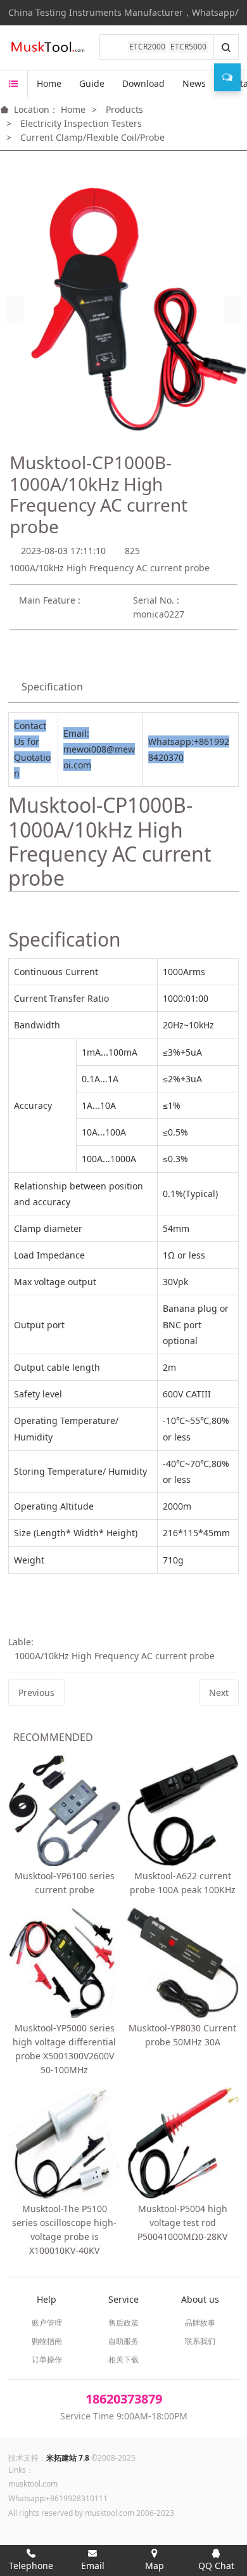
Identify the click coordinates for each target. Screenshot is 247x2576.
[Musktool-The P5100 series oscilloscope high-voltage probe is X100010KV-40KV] (64, 2143)
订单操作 (47, 2359)
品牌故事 (200, 2323)
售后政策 (123, 2323)
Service (123, 2299)
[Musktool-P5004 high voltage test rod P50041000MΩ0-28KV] (183, 2143)
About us (200, 2299)
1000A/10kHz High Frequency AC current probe (115, 1656)
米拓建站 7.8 (68, 2458)
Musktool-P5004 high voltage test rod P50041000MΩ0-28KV (182, 2223)
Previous (36, 1693)
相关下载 (123, 2359)
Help (47, 2299)
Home (49, 83)
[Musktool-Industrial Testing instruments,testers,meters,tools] (49, 48)
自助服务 (123, 2341)
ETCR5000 (188, 47)
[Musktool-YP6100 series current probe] (64, 1810)
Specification (52, 687)
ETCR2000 (147, 47)
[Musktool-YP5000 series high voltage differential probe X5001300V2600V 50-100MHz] (64, 1963)
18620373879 (124, 2399)
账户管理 (47, 2323)
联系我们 (200, 2341)
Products (124, 109)
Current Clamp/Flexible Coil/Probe (92, 137)
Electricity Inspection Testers (81, 123)
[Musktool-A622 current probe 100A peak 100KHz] (183, 1810)
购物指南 (47, 2341)
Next (219, 1693)
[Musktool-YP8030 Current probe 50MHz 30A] (183, 1963)
